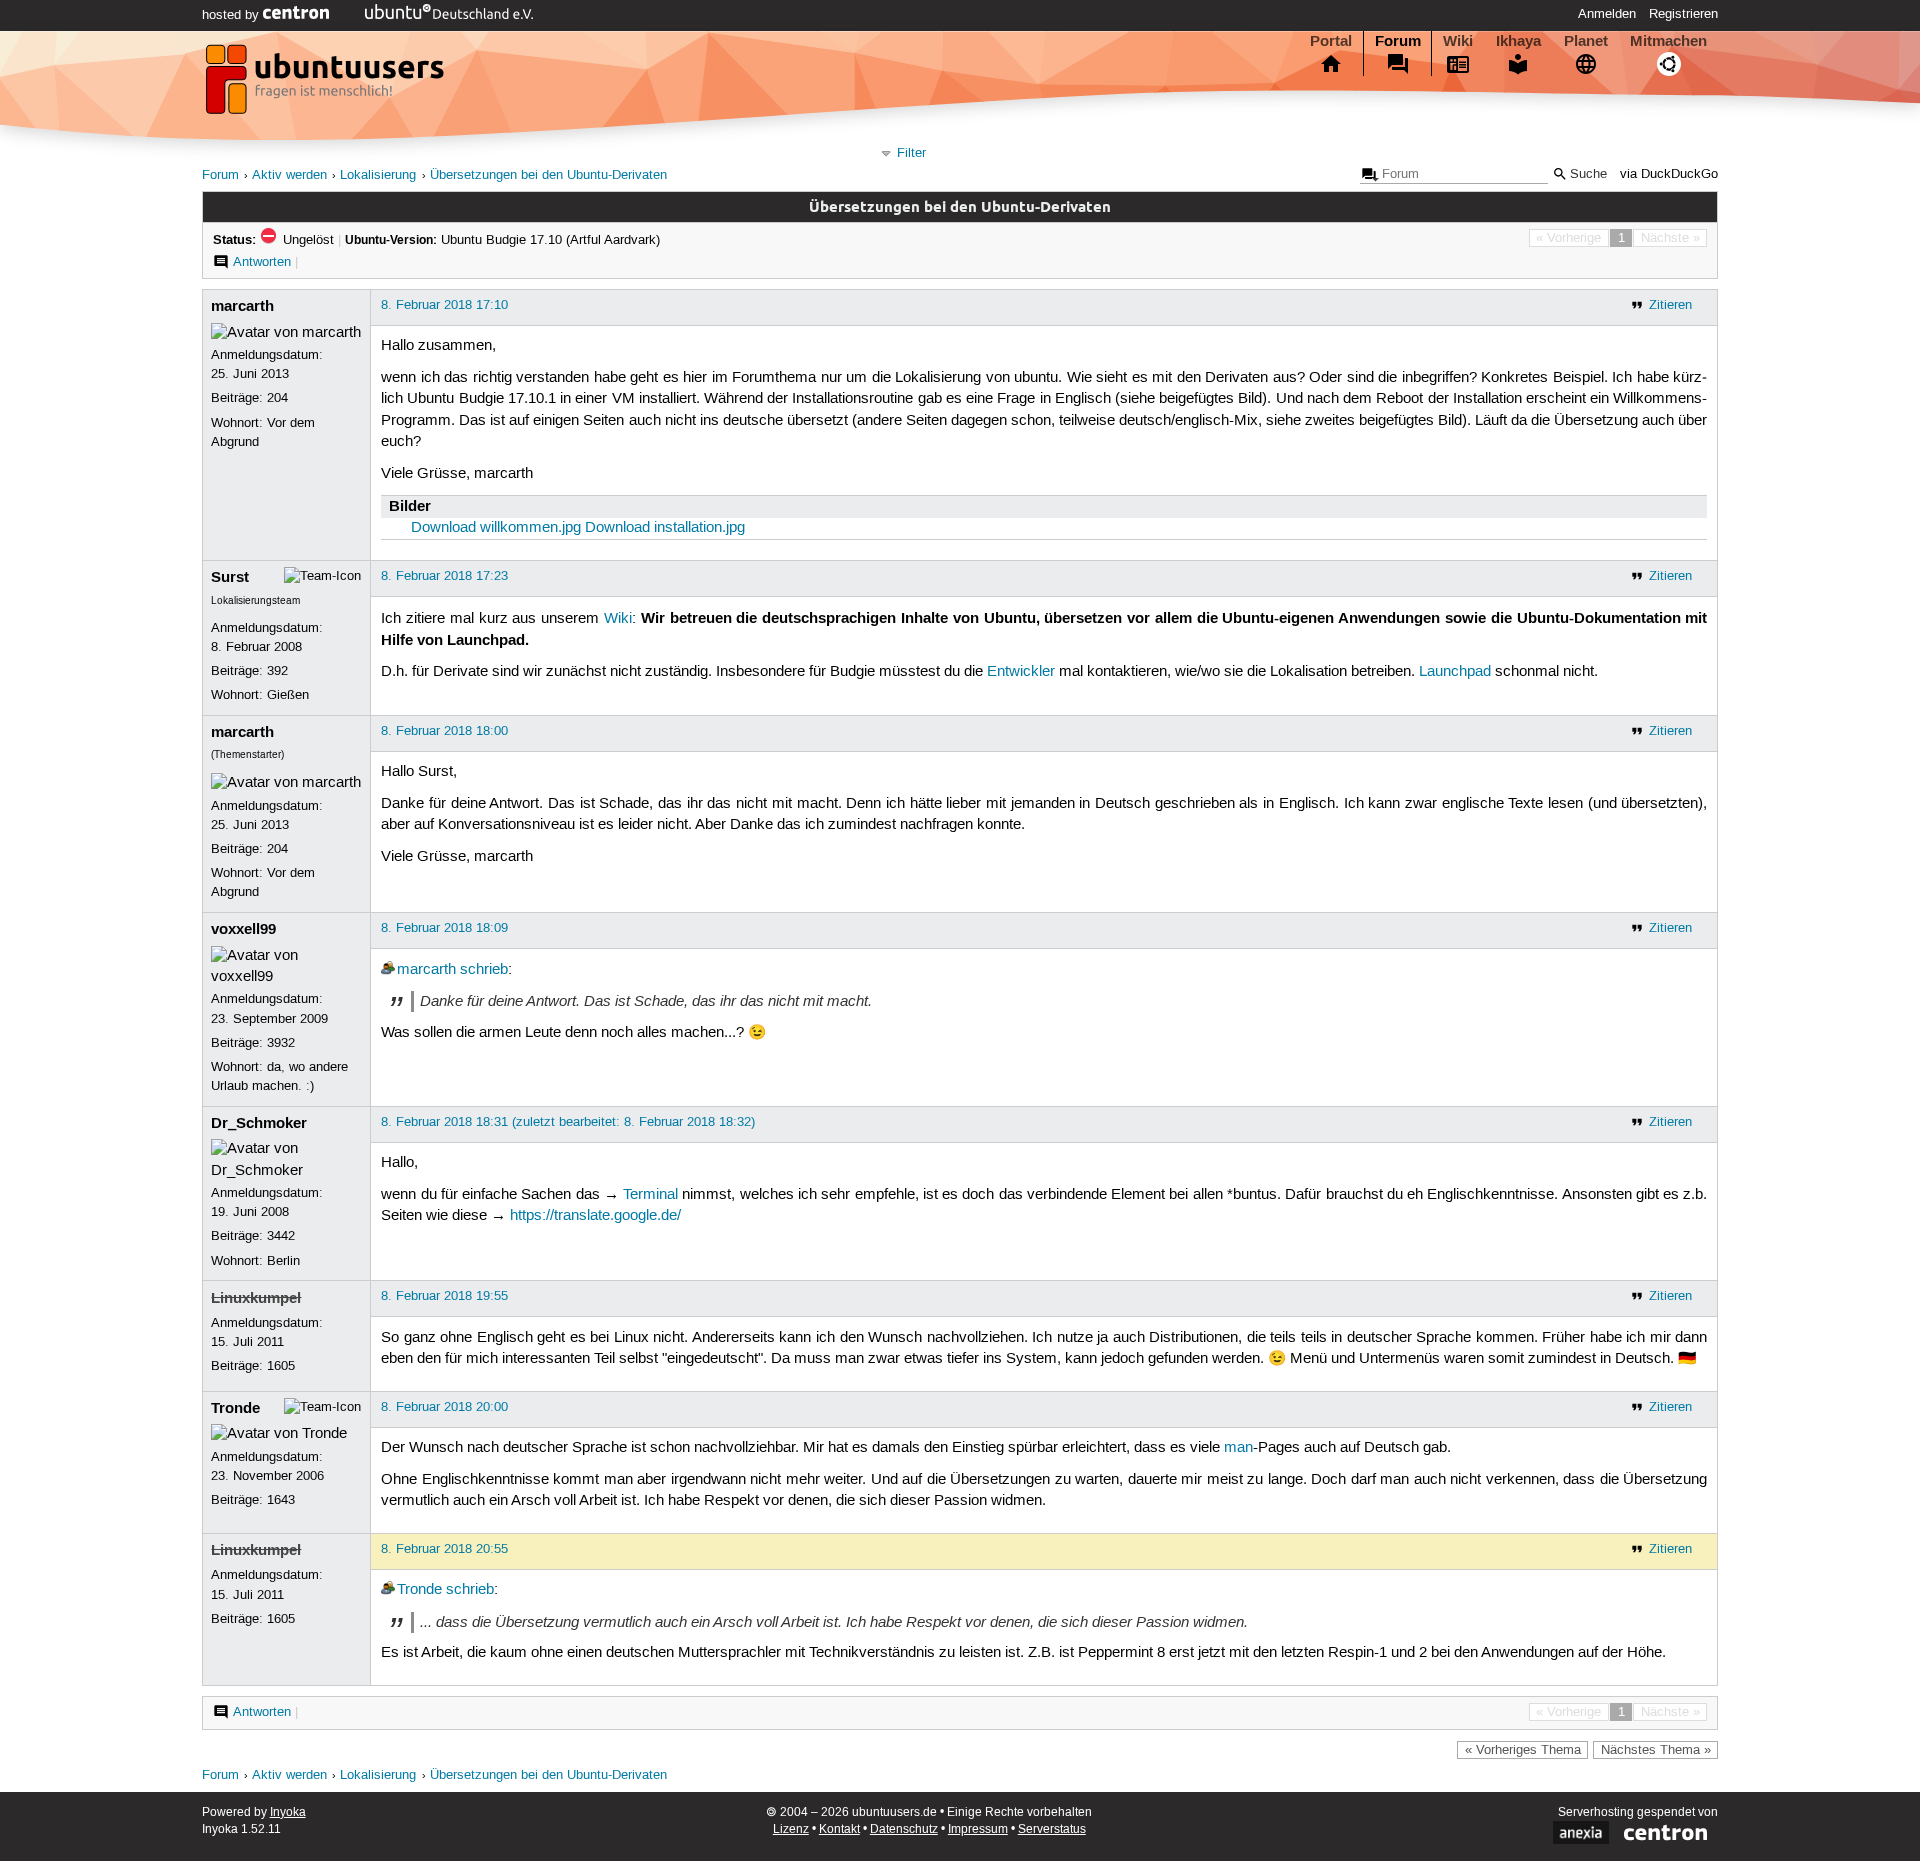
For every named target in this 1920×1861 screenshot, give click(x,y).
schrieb (484, 970)
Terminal (650, 1195)
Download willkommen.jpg (496, 528)
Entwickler (1021, 672)
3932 (281, 1043)
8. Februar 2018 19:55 (444, 1296)
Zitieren (1670, 305)
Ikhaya (1518, 41)
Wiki (1458, 41)
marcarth (242, 306)
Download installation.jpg (665, 528)
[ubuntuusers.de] (327, 85)
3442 (281, 1236)
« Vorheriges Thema (1523, 1750)
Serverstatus (1052, 1829)
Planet (1586, 41)
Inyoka (288, 1812)
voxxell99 (243, 929)
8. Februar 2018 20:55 (444, 1549)
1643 (281, 1500)
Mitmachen (1668, 41)
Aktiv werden (289, 175)
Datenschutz (904, 1829)
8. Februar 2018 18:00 (444, 731)
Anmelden (1607, 14)
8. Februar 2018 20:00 (444, 1407)
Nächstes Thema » (1656, 1750)
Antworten (262, 262)
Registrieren (1683, 14)
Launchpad (1455, 672)
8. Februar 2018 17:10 (444, 305)
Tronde (235, 1408)
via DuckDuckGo (1669, 174)
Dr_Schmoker (259, 1123)
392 (277, 671)
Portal (1331, 41)
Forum (1398, 41)
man (1238, 1448)
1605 (281, 1366)
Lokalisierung (378, 175)
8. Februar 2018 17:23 (444, 576)
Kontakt (839, 1829)
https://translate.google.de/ (595, 1216)
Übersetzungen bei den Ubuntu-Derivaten (548, 175)
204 (277, 398)
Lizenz (791, 1829)
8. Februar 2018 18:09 (444, 928)
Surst (230, 577)
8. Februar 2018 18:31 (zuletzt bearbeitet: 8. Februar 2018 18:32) (568, 1122)
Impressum (978, 1829)
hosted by (232, 15)
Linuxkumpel (256, 1298)
